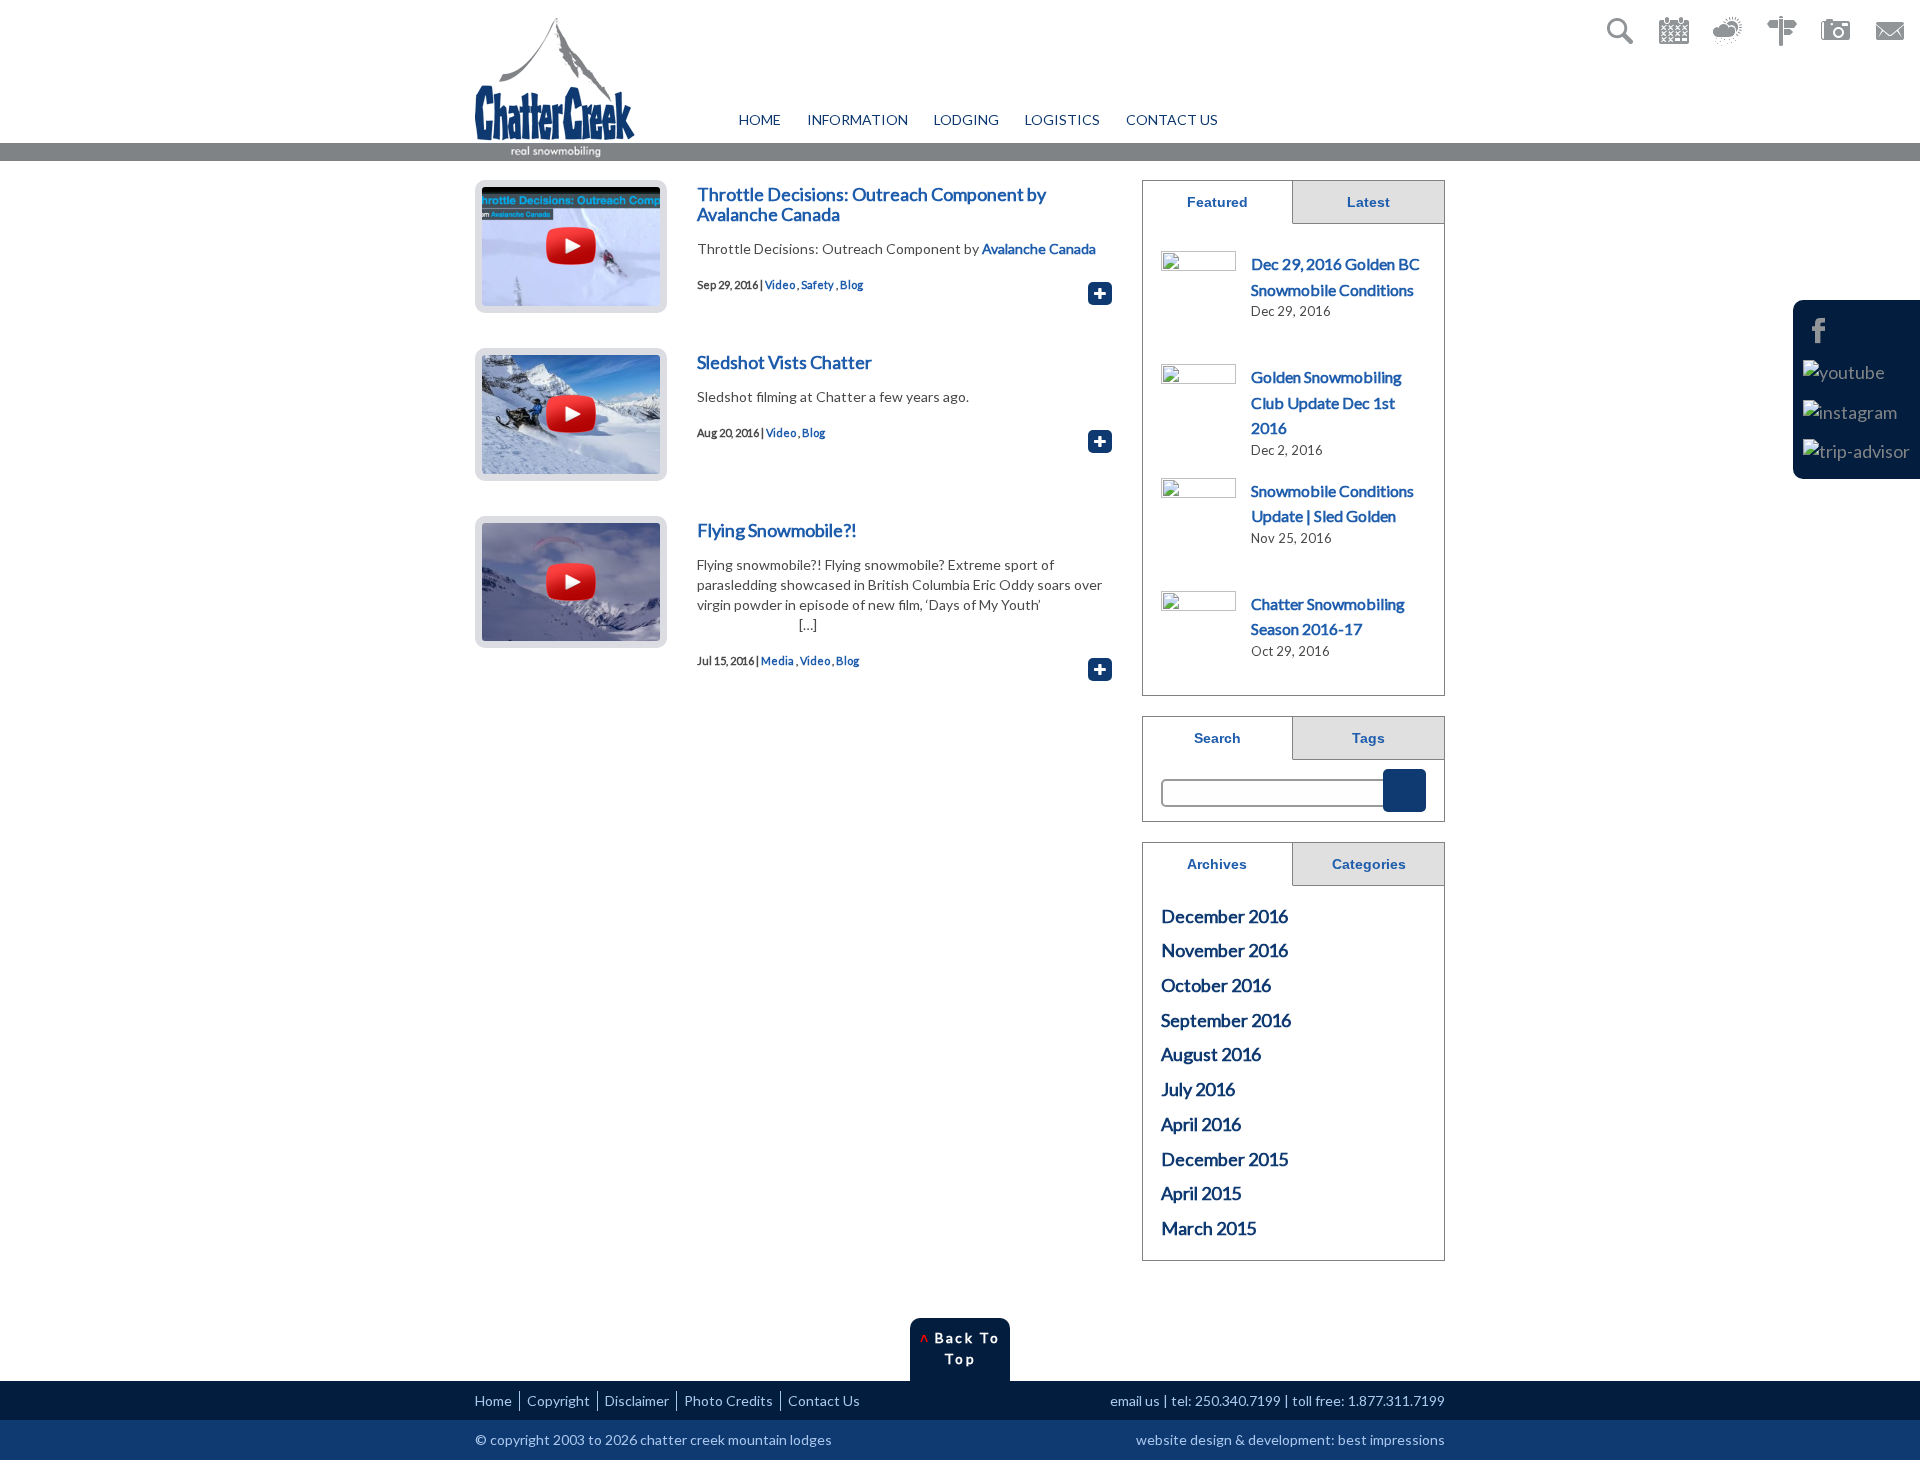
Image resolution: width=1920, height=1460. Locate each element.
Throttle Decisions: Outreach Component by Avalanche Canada (871, 204)
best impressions (1391, 1439)
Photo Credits (728, 1400)
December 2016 (1224, 916)
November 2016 (1224, 950)
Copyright (558, 1400)
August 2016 (1211, 1054)
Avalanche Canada (1037, 248)
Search (1217, 738)
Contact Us (1172, 119)
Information (857, 119)
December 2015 (1224, 1159)
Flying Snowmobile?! (777, 530)
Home (760, 119)
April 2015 (1201, 1193)
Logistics (1062, 119)
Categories (1369, 864)
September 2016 (1226, 1020)
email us (1135, 1400)
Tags (1368, 738)
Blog (851, 284)
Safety (817, 284)
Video (780, 284)
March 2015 (1208, 1228)
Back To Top (960, 1348)
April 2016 (1201, 1124)
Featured (1217, 202)
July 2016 (1198, 1089)
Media (777, 660)
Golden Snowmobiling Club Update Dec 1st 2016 (1326, 402)
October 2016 (1216, 985)
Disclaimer (637, 1400)
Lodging (966, 119)
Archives (1217, 864)
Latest (1368, 202)
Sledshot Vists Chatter (784, 362)
